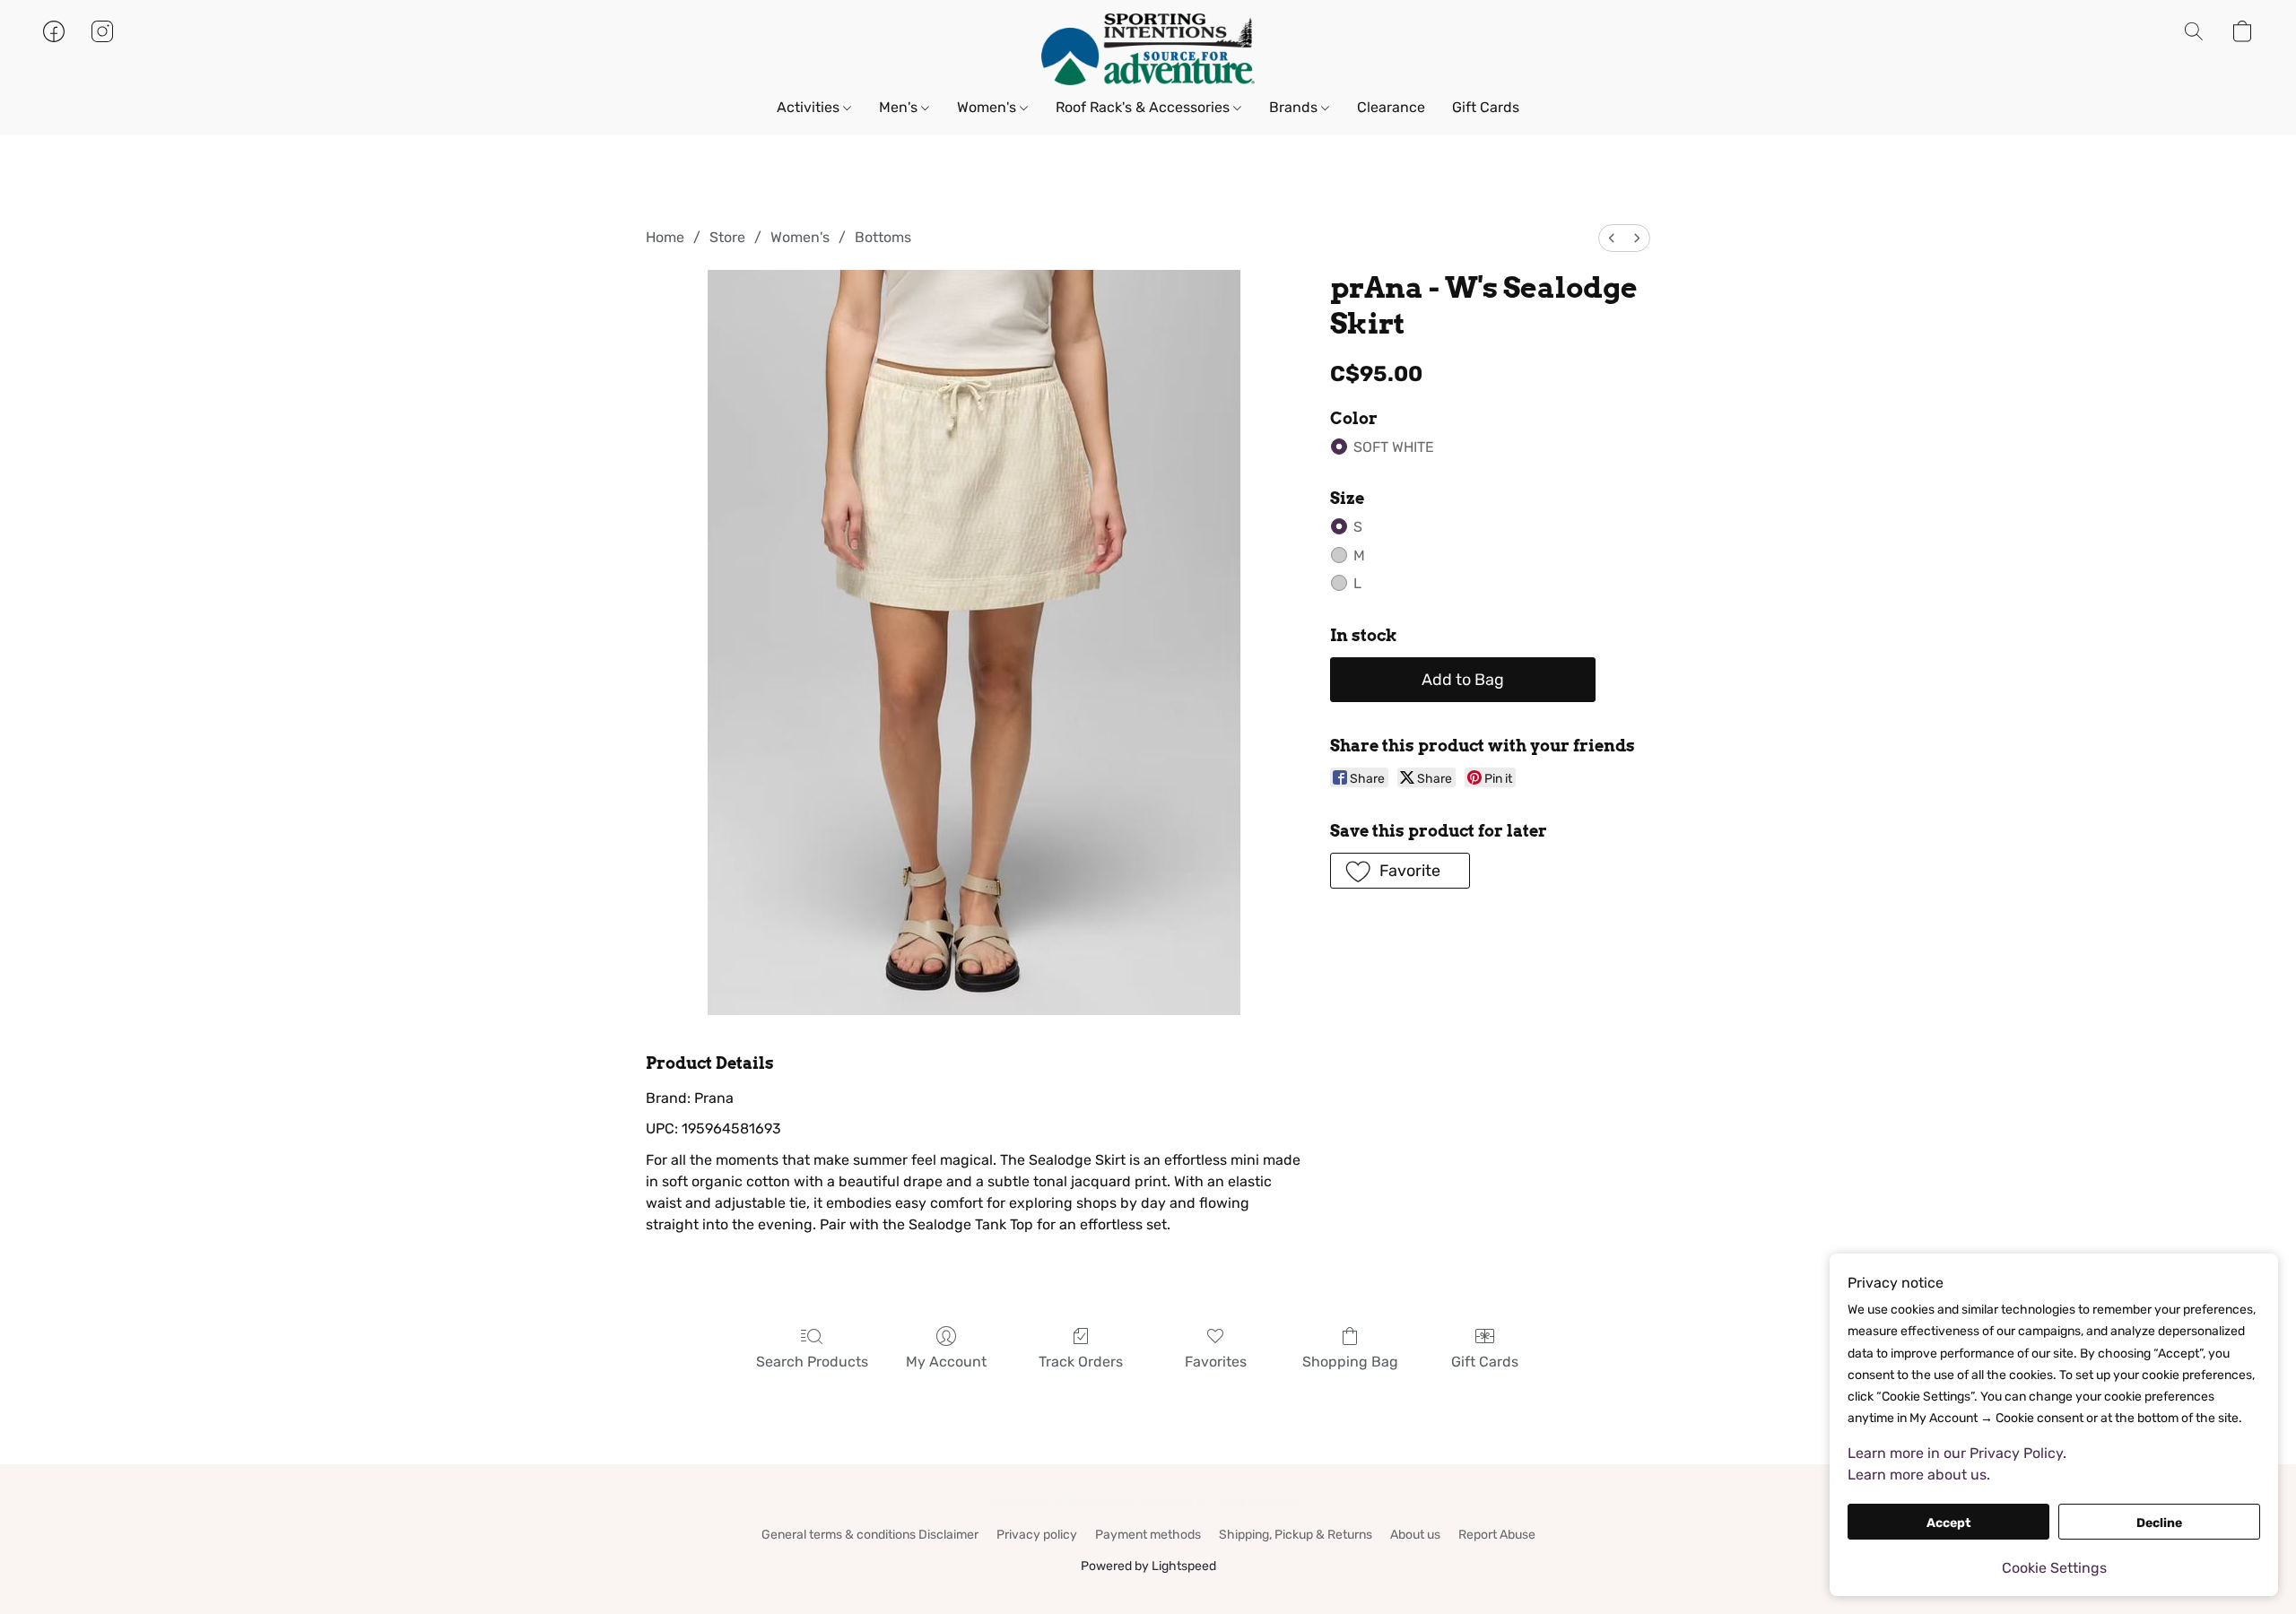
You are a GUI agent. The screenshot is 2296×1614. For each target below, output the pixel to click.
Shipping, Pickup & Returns (1296, 1535)
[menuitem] (1612, 238)
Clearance (1391, 107)
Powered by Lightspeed (1148, 1566)
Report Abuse (1497, 1535)
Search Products (812, 1362)
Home (665, 237)
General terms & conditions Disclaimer (870, 1535)
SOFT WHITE (1394, 447)
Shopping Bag (1350, 1362)
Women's (988, 107)
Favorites (1216, 1362)
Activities (810, 107)
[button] (1148, 49)
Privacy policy (1037, 1535)
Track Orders (1081, 1362)
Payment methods (1148, 1535)
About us (1415, 1535)
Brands (1295, 107)
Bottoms (883, 237)
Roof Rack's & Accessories (1144, 107)
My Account (946, 1362)
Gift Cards (1486, 107)
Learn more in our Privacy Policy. (1957, 1453)
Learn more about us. (1919, 1475)
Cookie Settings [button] (2054, 1568)
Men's (900, 107)
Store (727, 237)
